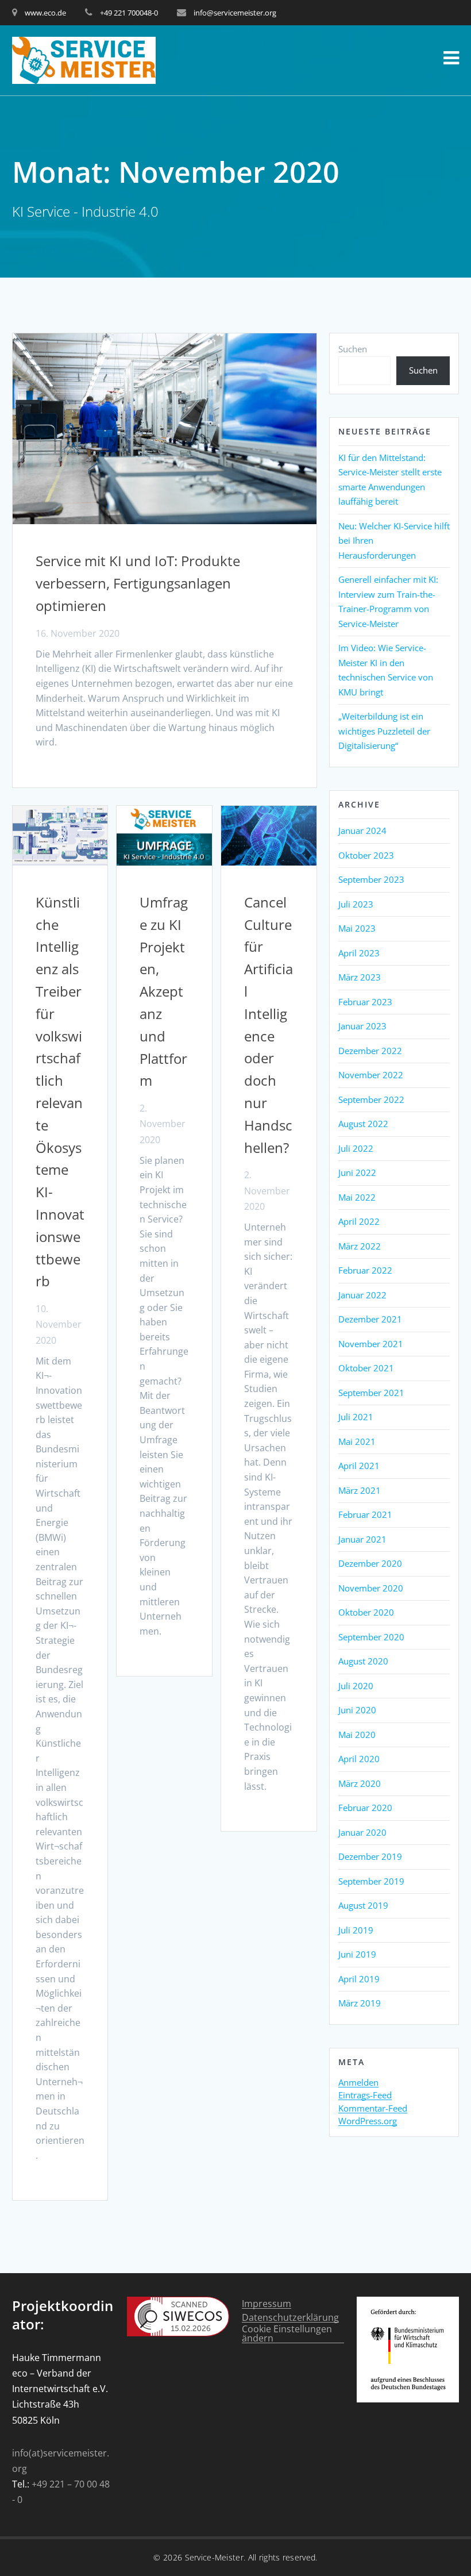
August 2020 (363, 1661)
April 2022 (359, 1221)
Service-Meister (215, 2557)
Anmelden (358, 2083)
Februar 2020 (365, 1808)
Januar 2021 (362, 1539)
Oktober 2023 (366, 855)
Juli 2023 (356, 904)
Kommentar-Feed (373, 2109)
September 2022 (371, 1099)
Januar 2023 (362, 1026)
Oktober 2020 (366, 1612)
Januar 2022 (362, 1295)
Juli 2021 (356, 1417)
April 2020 (359, 1759)
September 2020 (371, 1637)
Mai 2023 (357, 928)
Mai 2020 (357, 1735)
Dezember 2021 (370, 1319)
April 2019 (359, 1979)
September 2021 (371, 1393)
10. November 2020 (59, 1324)
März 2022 (360, 1246)
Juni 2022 (357, 1172)
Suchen (353, 349)
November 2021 (371, 1344)
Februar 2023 (365, 1002)
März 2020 (360, 1783)
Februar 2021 (365, 1514)
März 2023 (360, 977)
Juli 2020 (356, 1686)
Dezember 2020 (370, 1563)
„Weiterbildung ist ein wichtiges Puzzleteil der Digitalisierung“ (384, 731)
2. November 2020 (163, 1124)
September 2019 (371, 1881)
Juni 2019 (357, 1954)
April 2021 (359, 1466)
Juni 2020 (357, 1710)
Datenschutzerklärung (290, 2318)
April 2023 (359, 953)
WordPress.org (368, 2121)
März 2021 (360, 1490)
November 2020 (371, 1588)
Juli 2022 (356, 1148)
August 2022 (363, 1124)
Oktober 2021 (366, 1368)
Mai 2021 (357, 1441)
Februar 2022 (365, 1270)
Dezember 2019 (370, 1856)
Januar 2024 (362, 831)
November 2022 (371, 1075)
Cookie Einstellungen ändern (287, 2334)
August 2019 (363, 1905)
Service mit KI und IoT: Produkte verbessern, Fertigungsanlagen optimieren (138, 583)
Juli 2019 (356, 1930)
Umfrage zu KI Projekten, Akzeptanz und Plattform (164, 991)
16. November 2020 (78, 633)
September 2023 (371, 879)
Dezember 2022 (370, 1051)
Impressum (267, 2304)
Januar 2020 (362, 1832)
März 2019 (360, 2003)
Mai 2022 (357, 1197)
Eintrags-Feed (365, 2096)
